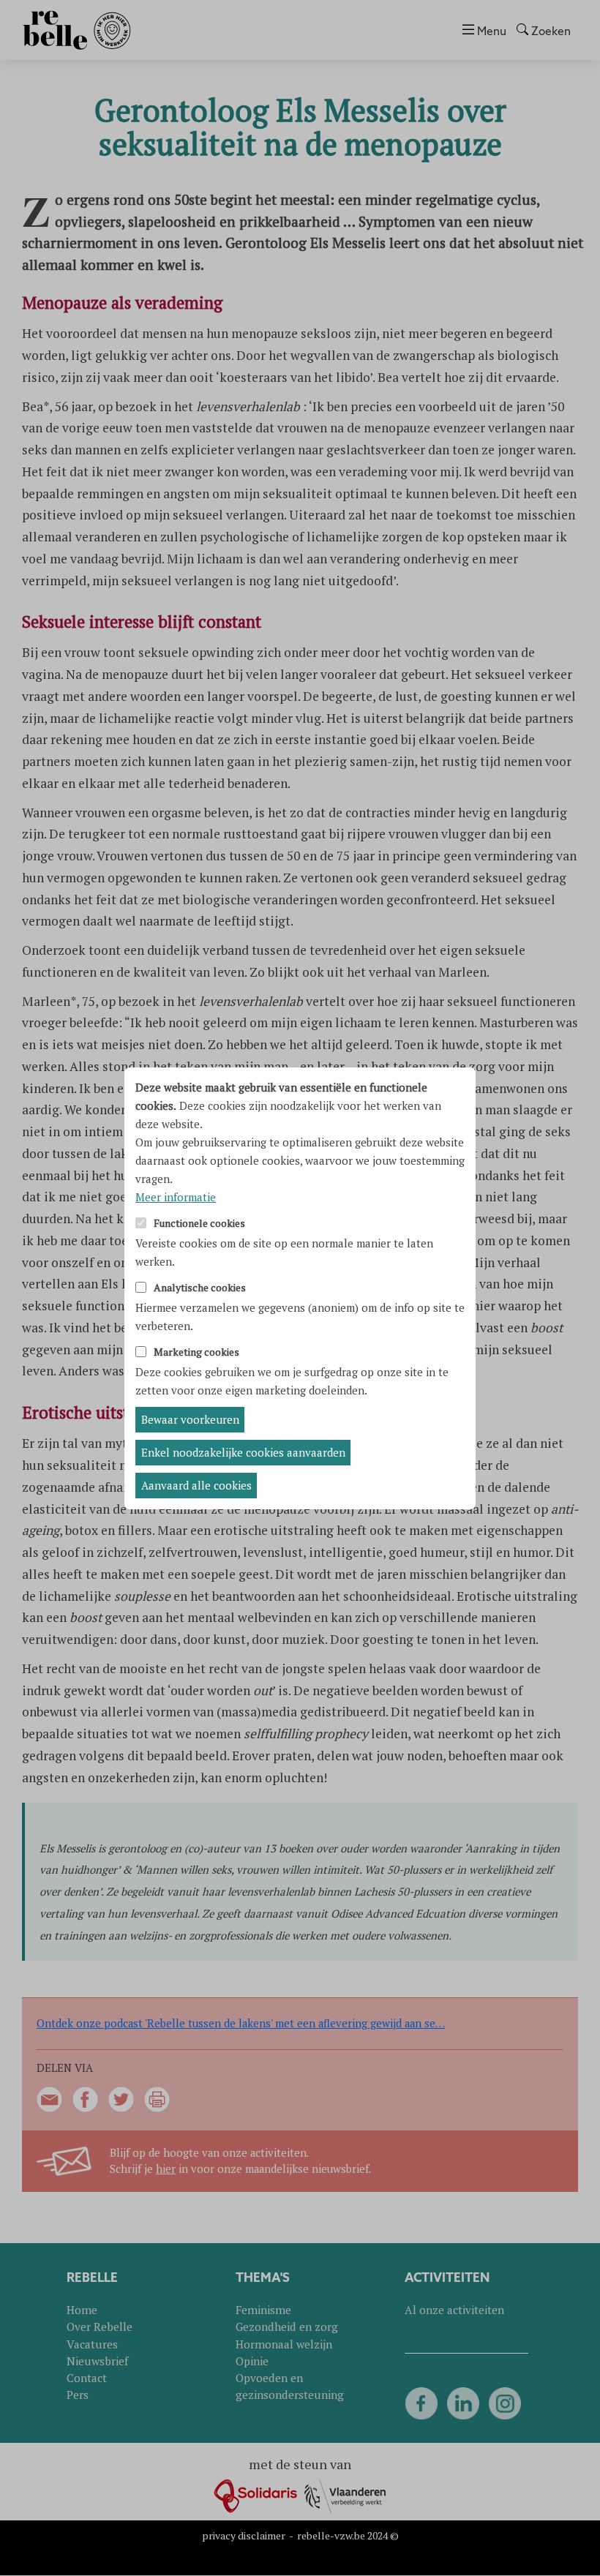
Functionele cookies (199, 1224)
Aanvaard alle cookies (196, 1485)
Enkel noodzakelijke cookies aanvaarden (243, 1452)
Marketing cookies (196, 1352)
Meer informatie (176, 1197)
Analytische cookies (200, 1288)
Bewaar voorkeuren (190, 1419)
